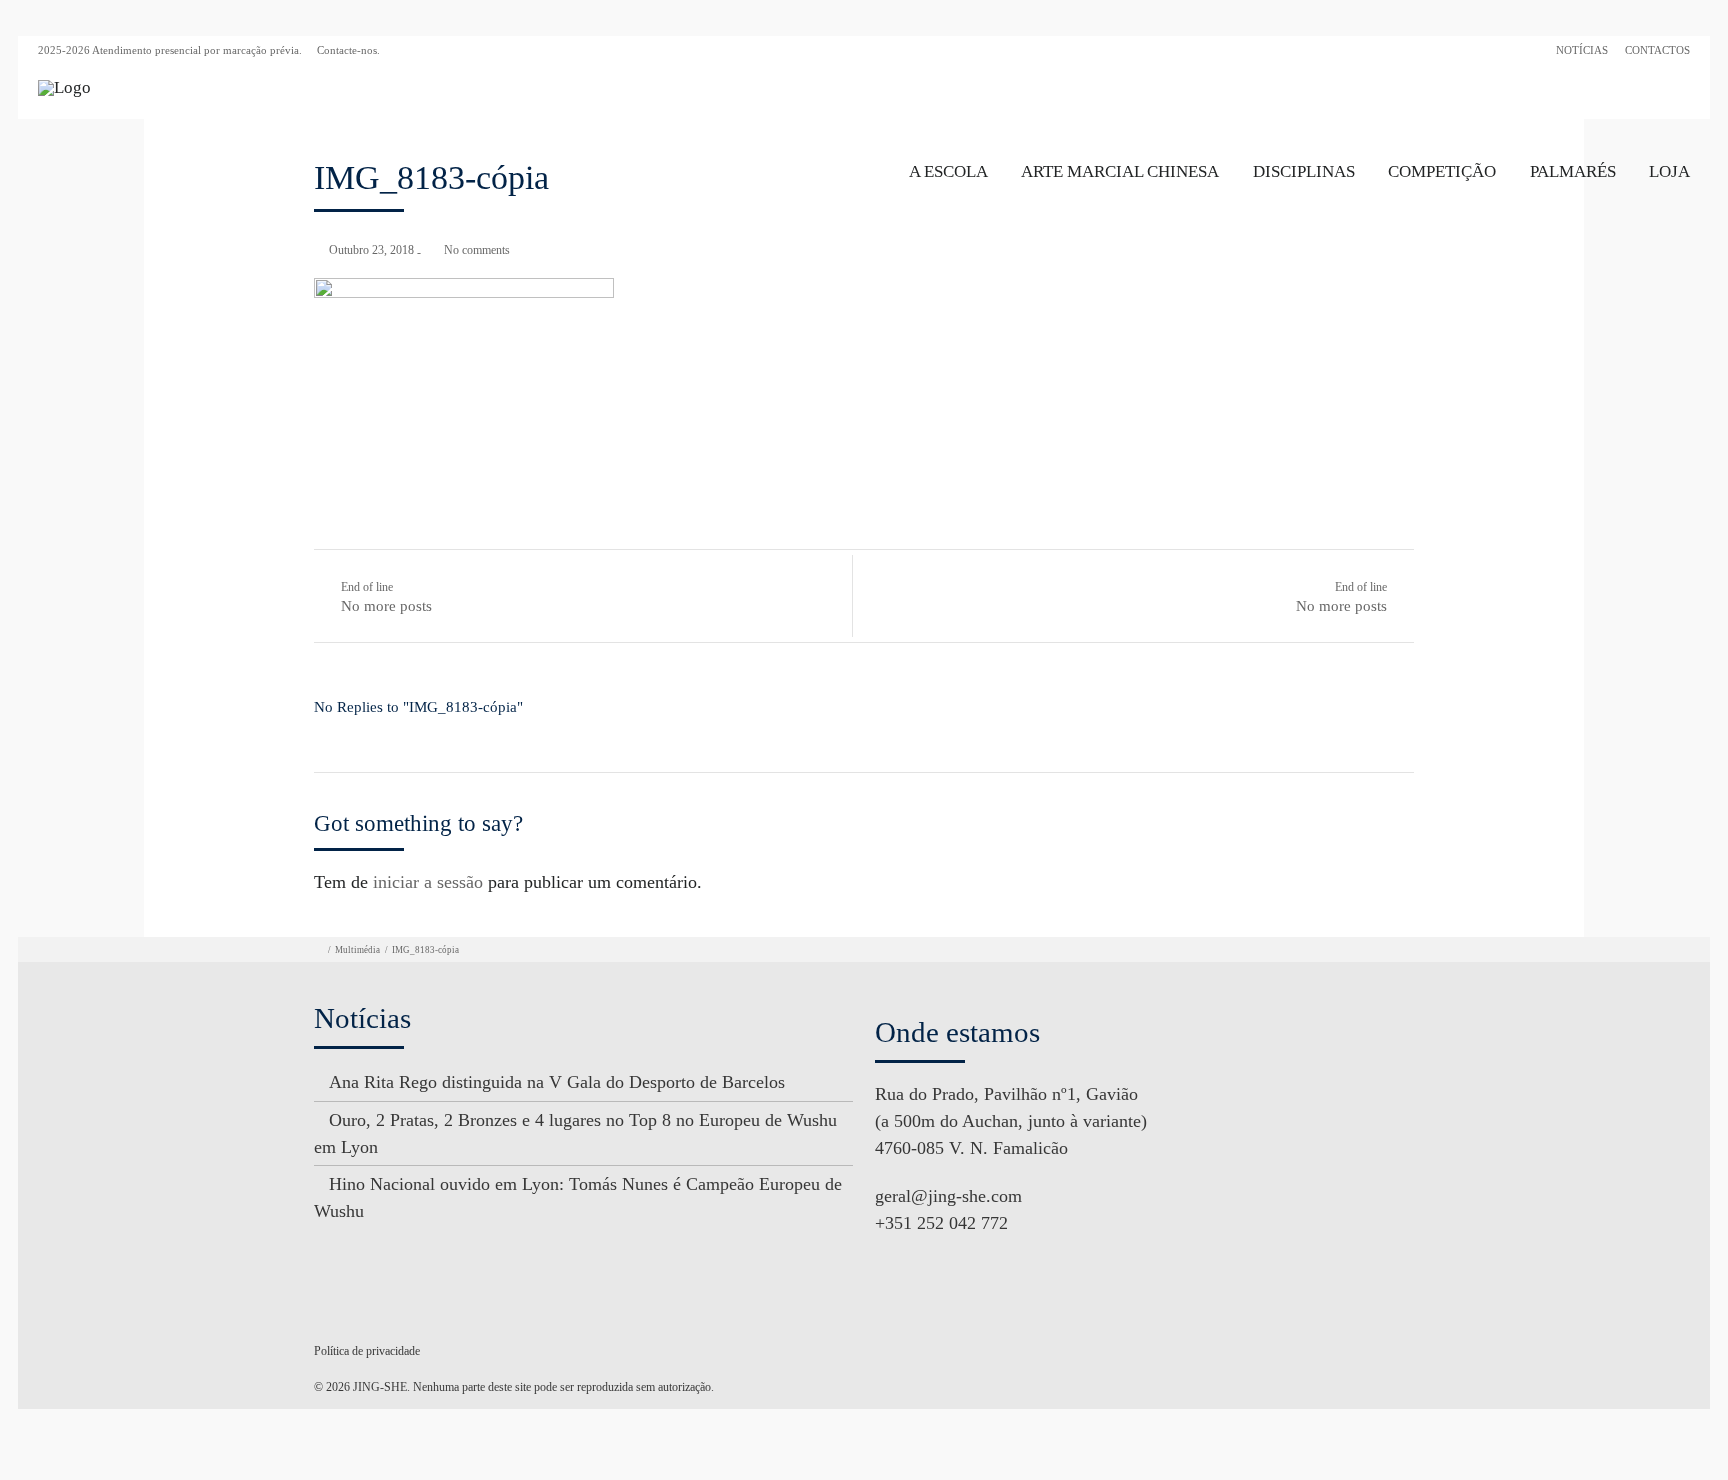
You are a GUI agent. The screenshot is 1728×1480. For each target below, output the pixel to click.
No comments (477, 250)
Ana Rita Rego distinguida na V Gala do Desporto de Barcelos (557, 1082)
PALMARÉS (1573, 171)
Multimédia (357, 950)
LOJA (1669, 171)
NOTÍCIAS (1582, 50)
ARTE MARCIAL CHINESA (1120, 171)
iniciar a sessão (428, 882)
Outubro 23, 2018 (371, 250)
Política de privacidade (367, 1351)
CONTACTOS (1657, 50)
